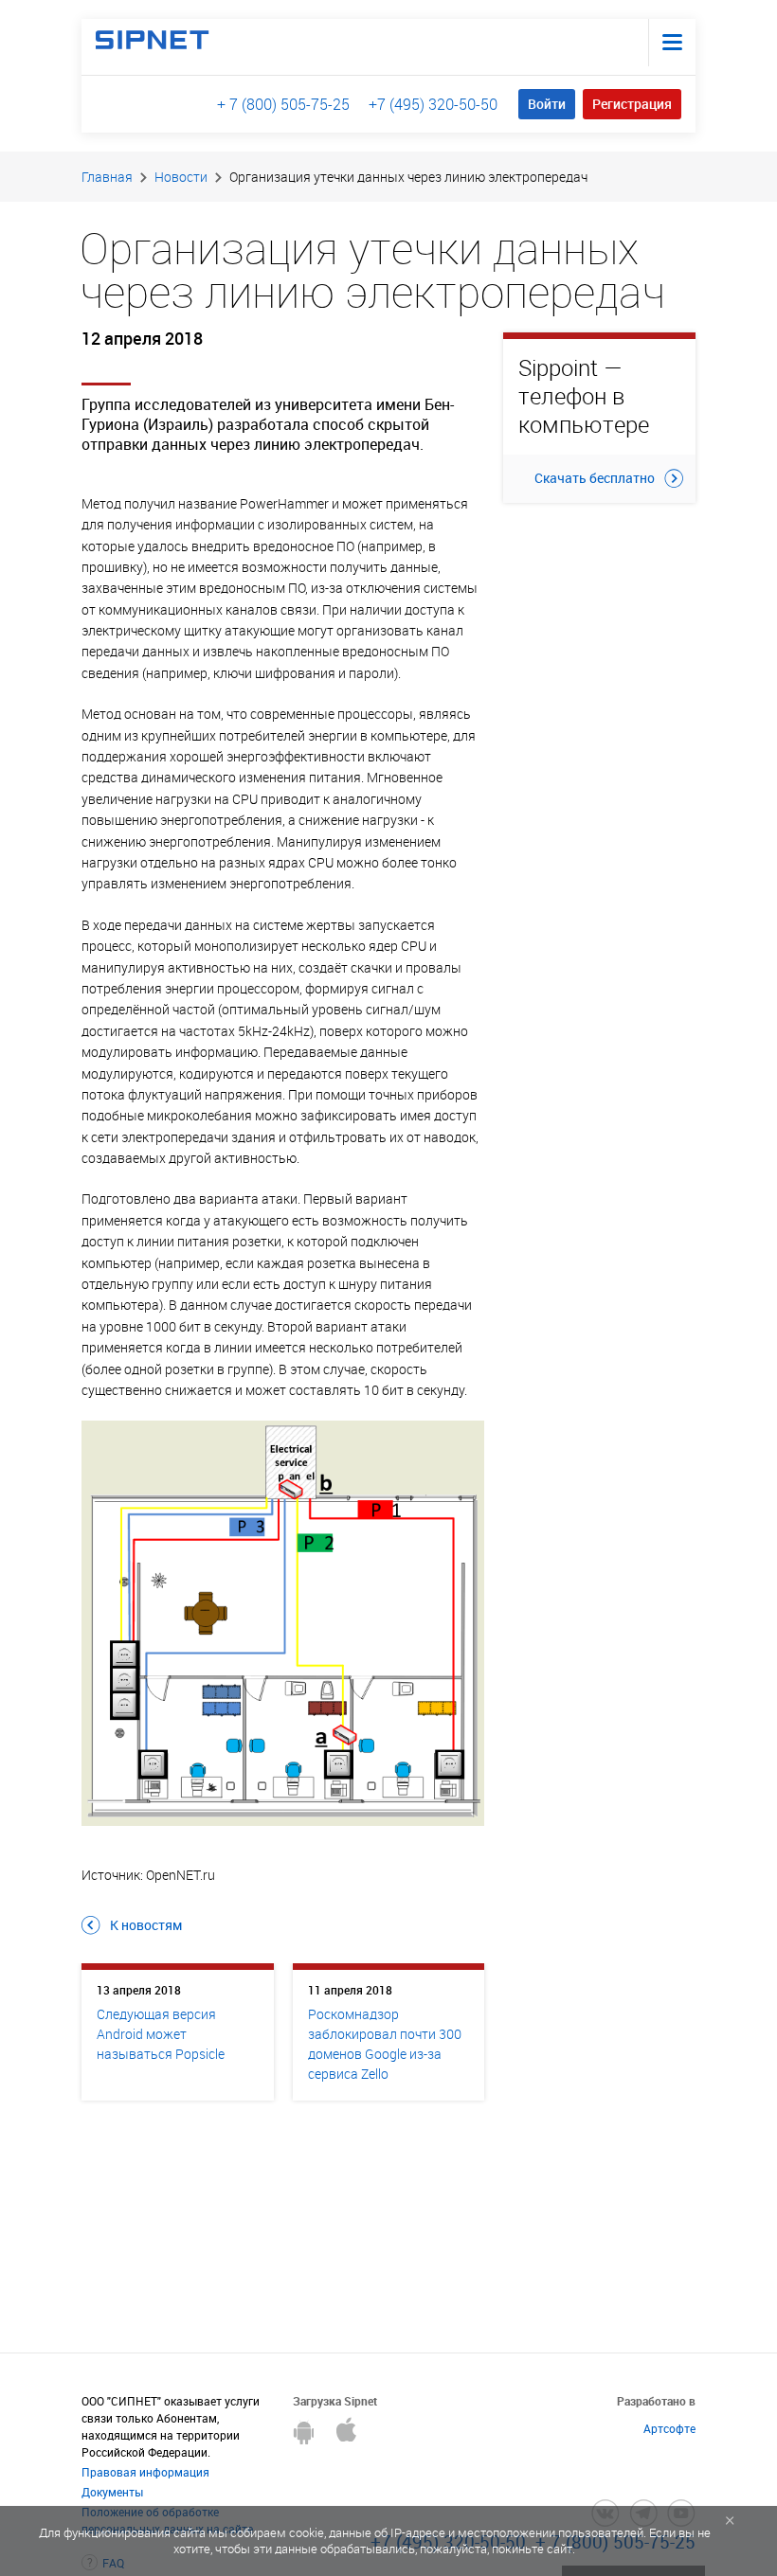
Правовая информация (145, 2472)
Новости (181, 177)
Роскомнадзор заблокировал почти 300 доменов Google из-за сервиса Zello (385, 2044)
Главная (107, 177)
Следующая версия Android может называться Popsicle (161, 2034)
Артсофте (669, 2428)
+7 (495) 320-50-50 (433, 104)
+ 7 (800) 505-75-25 (283, 104)
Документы (112, 2492)
